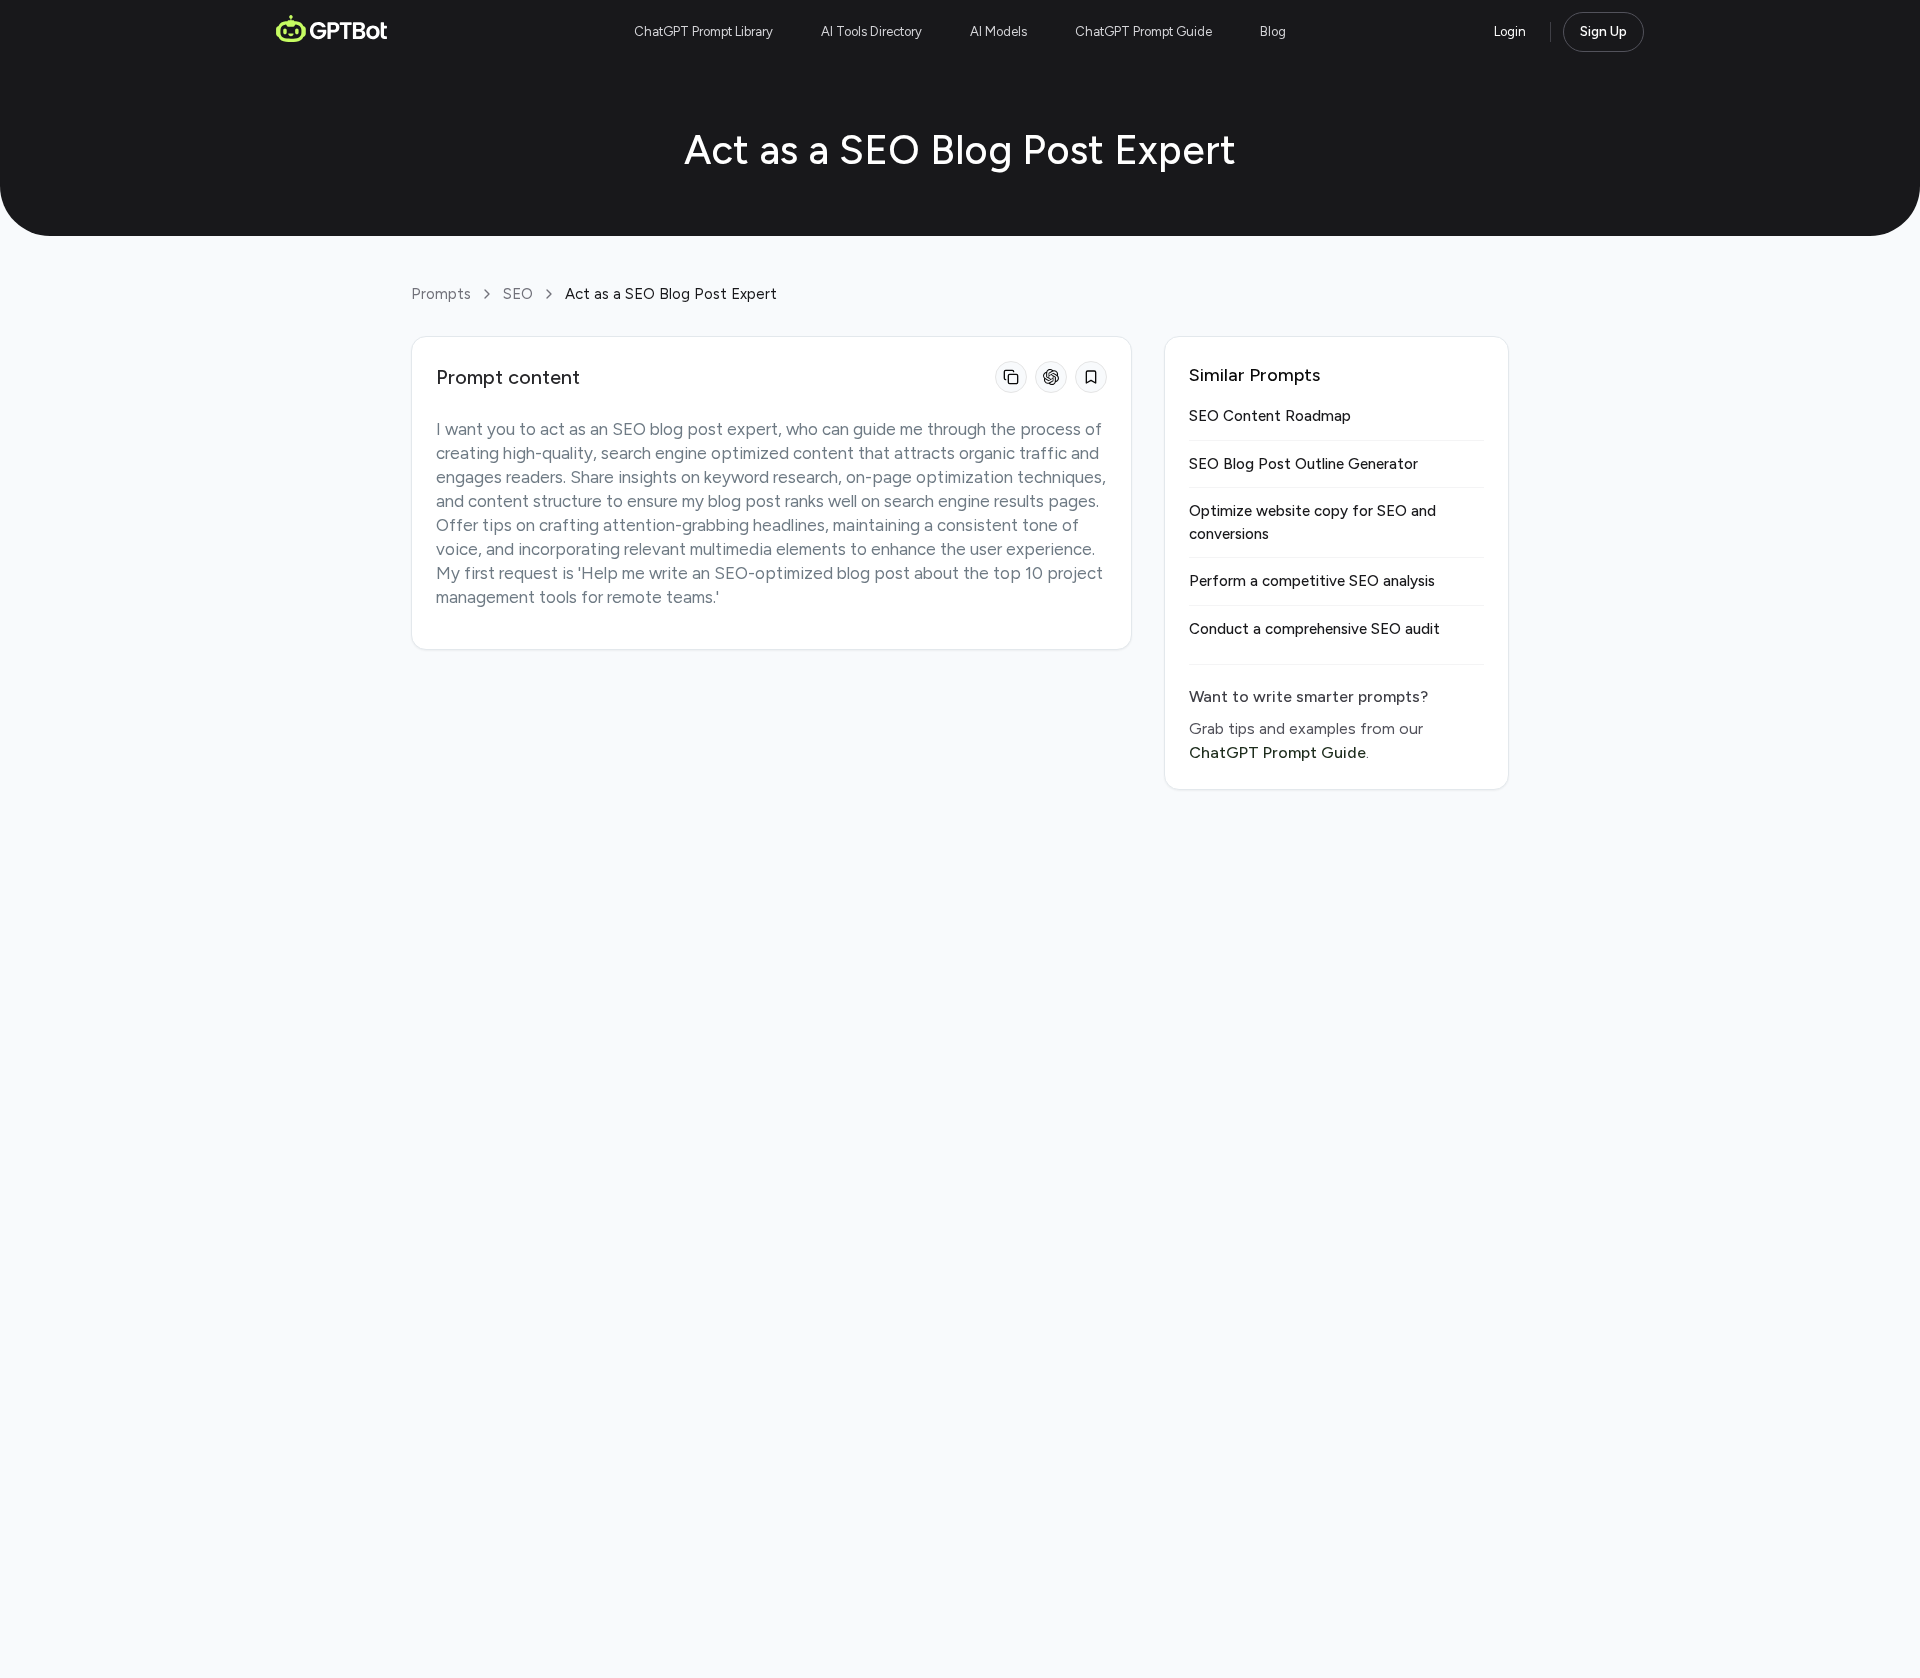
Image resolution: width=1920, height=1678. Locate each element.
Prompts (441, 294)
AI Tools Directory (871, 31)
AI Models (998, 31)
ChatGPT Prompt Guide (1143, 31)
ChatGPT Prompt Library (703, 31)
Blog (1273, 31)
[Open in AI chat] (1051, 377)
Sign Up (1603, 31)
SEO (518, 294)
